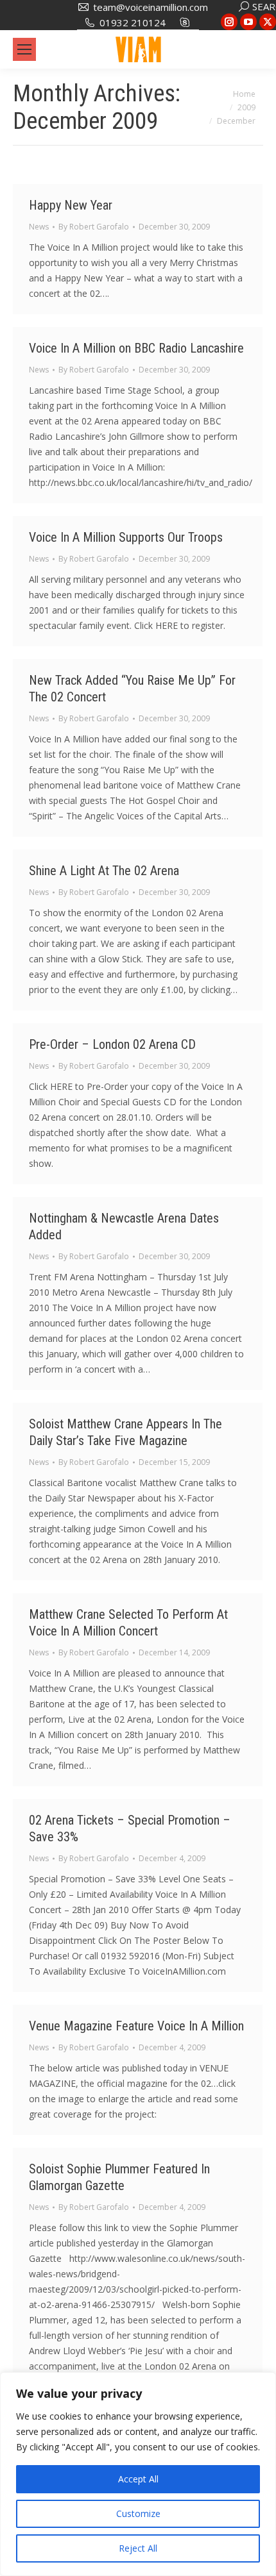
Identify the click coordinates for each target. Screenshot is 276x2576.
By (94, 227)
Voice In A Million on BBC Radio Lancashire (136, 348)
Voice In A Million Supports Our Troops (126, 537)
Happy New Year (71, 205)
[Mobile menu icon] (24, 49)
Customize (138, 2513)
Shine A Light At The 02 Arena (104, 871)
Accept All (138, 2479)
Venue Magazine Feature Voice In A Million (136, 2026)
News (39, 227)
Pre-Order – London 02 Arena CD (112, 1044)
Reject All (138, 2548)
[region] (138, 2474)
